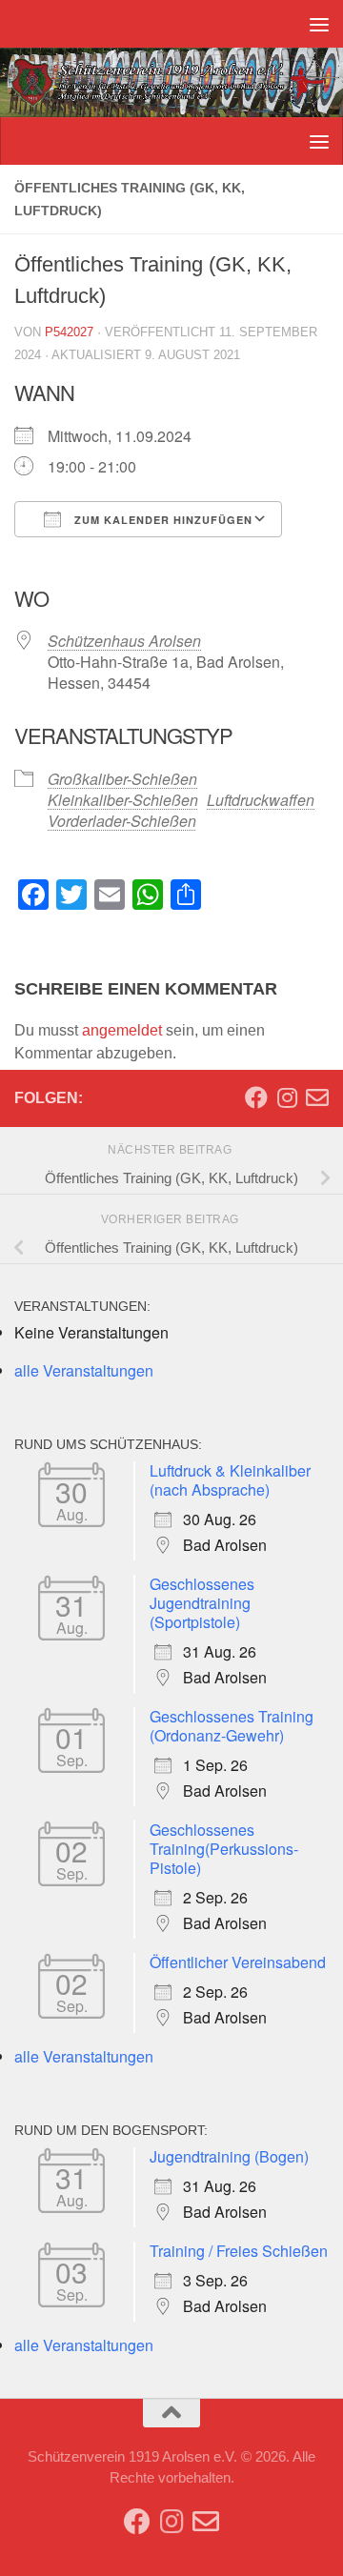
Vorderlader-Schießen (122, 821)
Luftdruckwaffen (261, 800)
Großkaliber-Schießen (122, 779)
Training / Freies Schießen (239, 2251)
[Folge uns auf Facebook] (256, 1097)
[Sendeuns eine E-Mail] (317, 1097)
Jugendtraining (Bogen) (229, 2156)
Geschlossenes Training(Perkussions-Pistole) (224, 1849)
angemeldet (122, 1030)
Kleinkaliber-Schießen (123, 800)
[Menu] (319, 24)
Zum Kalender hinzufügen (161, 520)
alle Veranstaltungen (84, 1370)
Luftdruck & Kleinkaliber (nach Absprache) (230, 1480)
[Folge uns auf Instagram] (287, 1097)
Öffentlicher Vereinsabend (238, 1962)
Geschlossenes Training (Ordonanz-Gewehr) (232, 1726)
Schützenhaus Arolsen (124, 641)
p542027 (69, 332)
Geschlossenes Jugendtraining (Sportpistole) (202, 1603)
